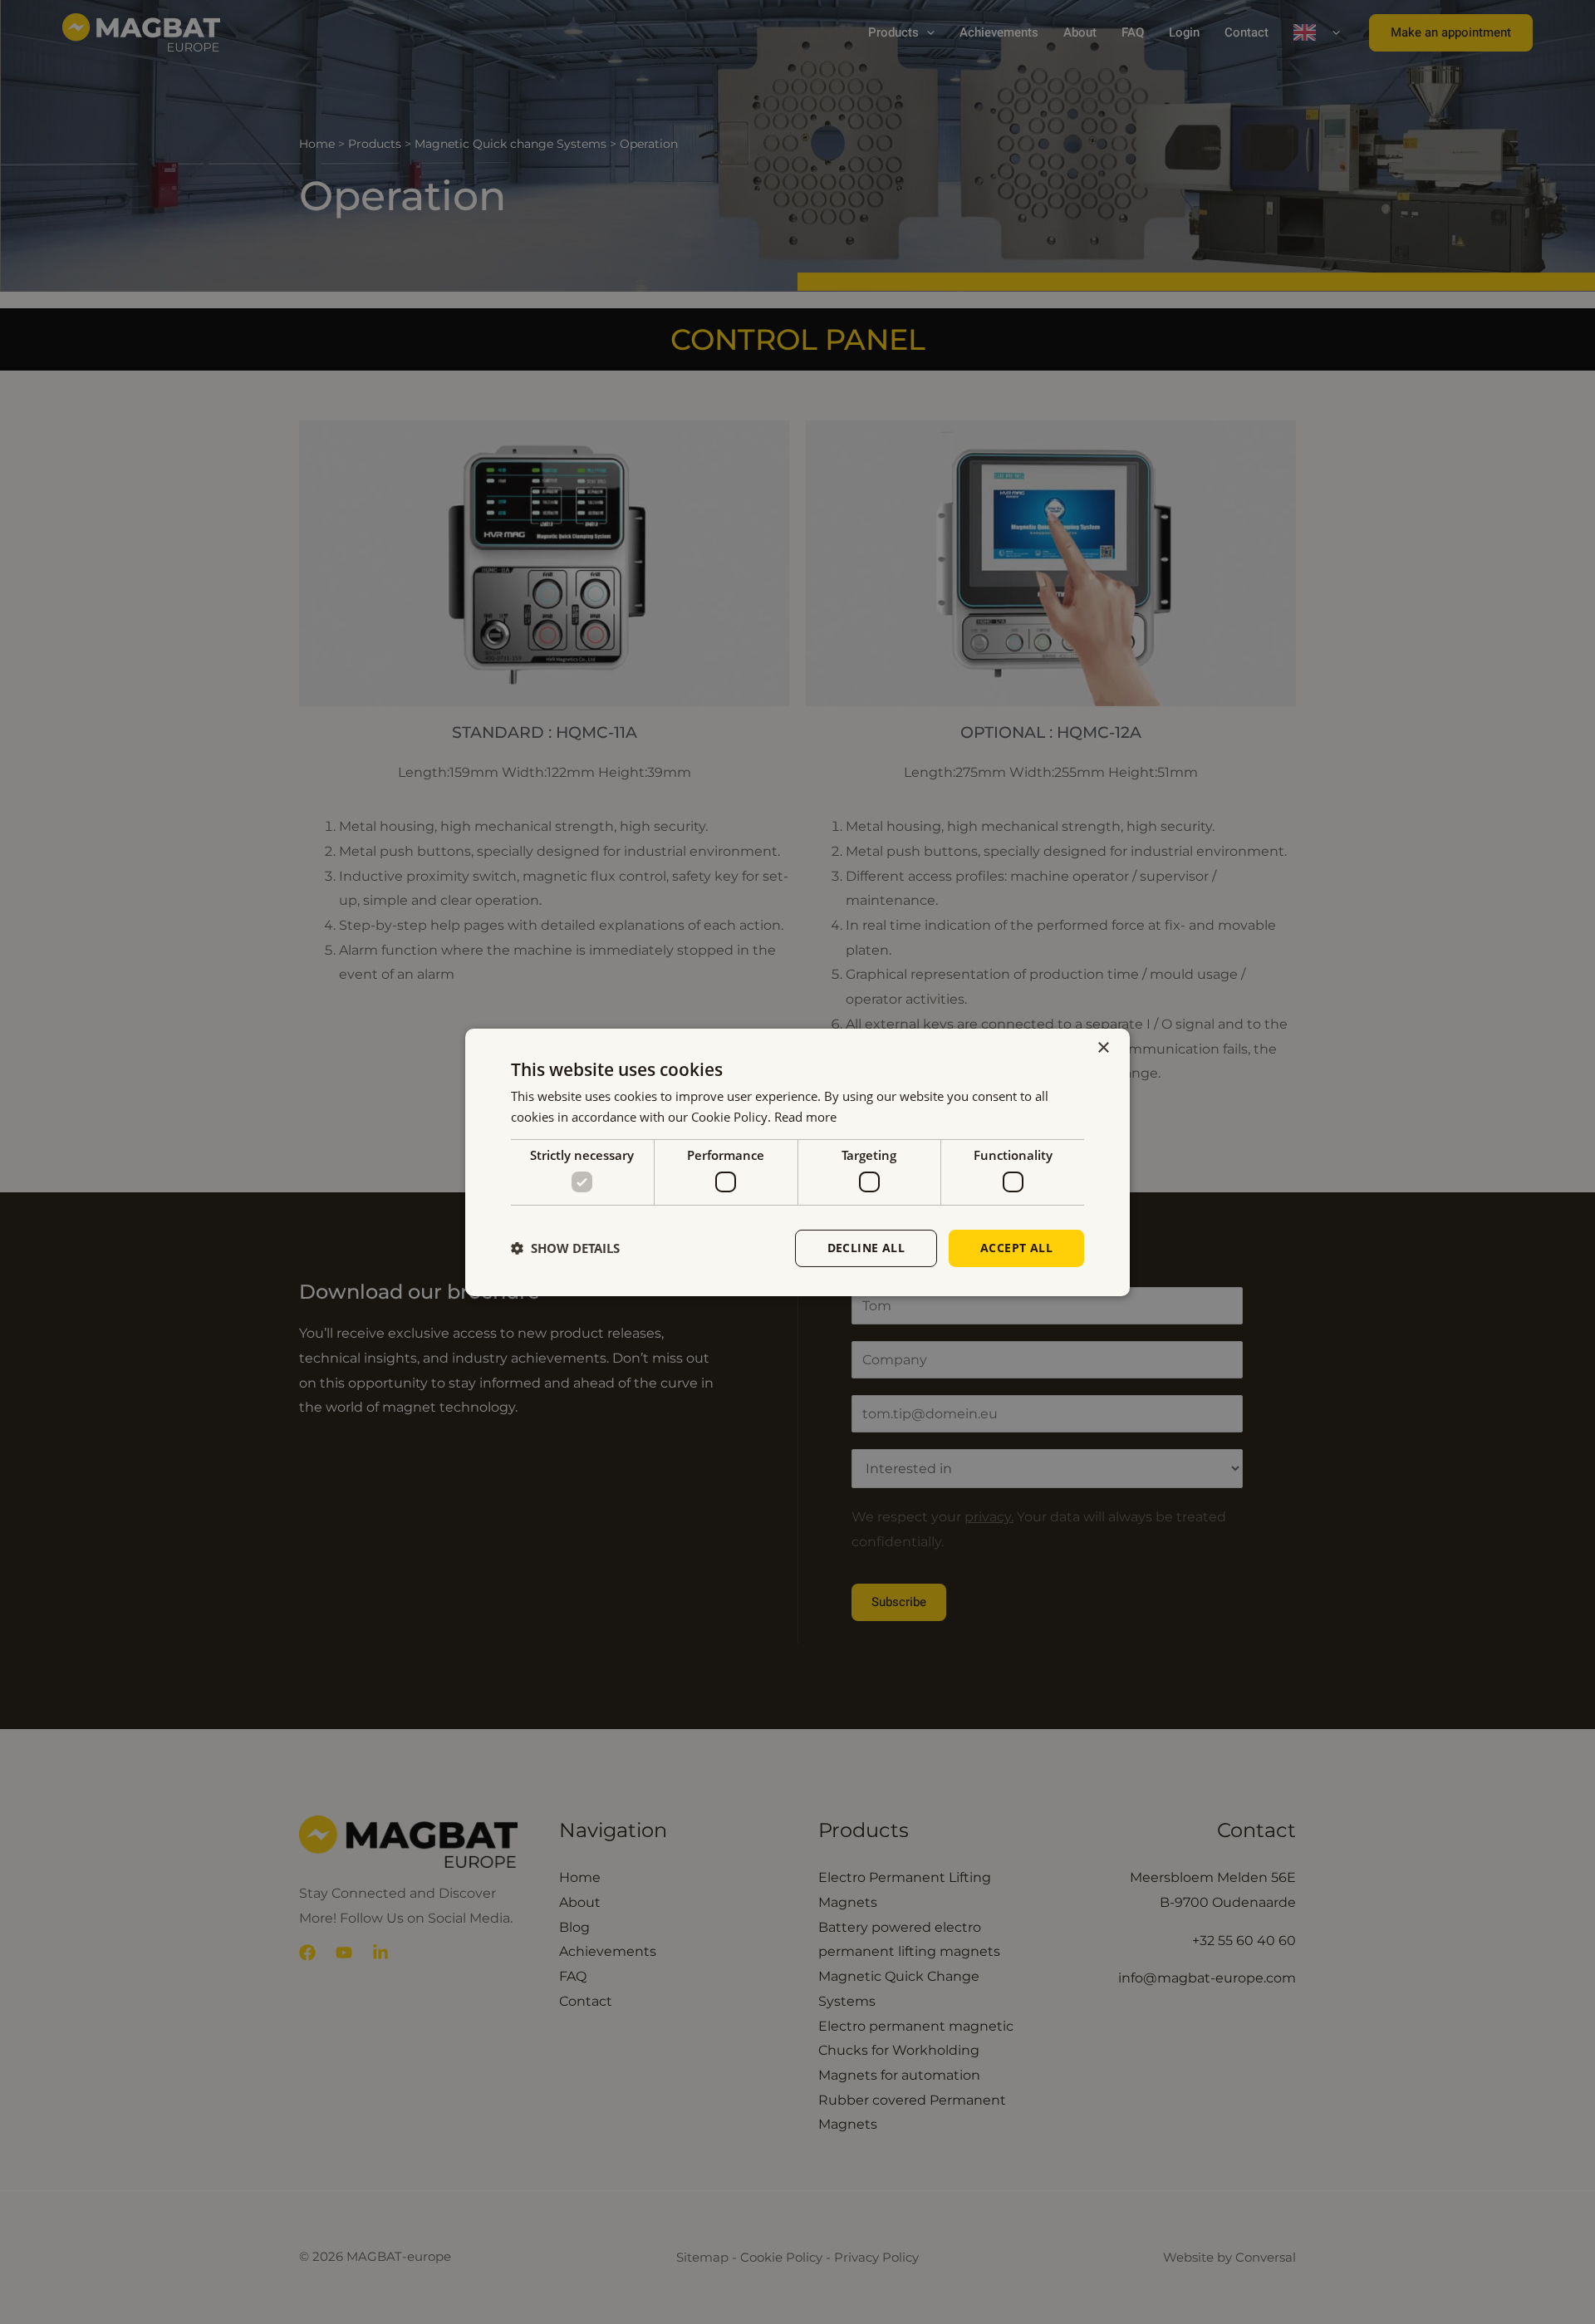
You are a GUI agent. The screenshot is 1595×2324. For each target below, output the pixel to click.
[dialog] (797, 1162)
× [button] (1103, 1047)
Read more (805, 1117)
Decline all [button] (866, 1248)
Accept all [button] (1016, 1248)
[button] (565, 1248)
